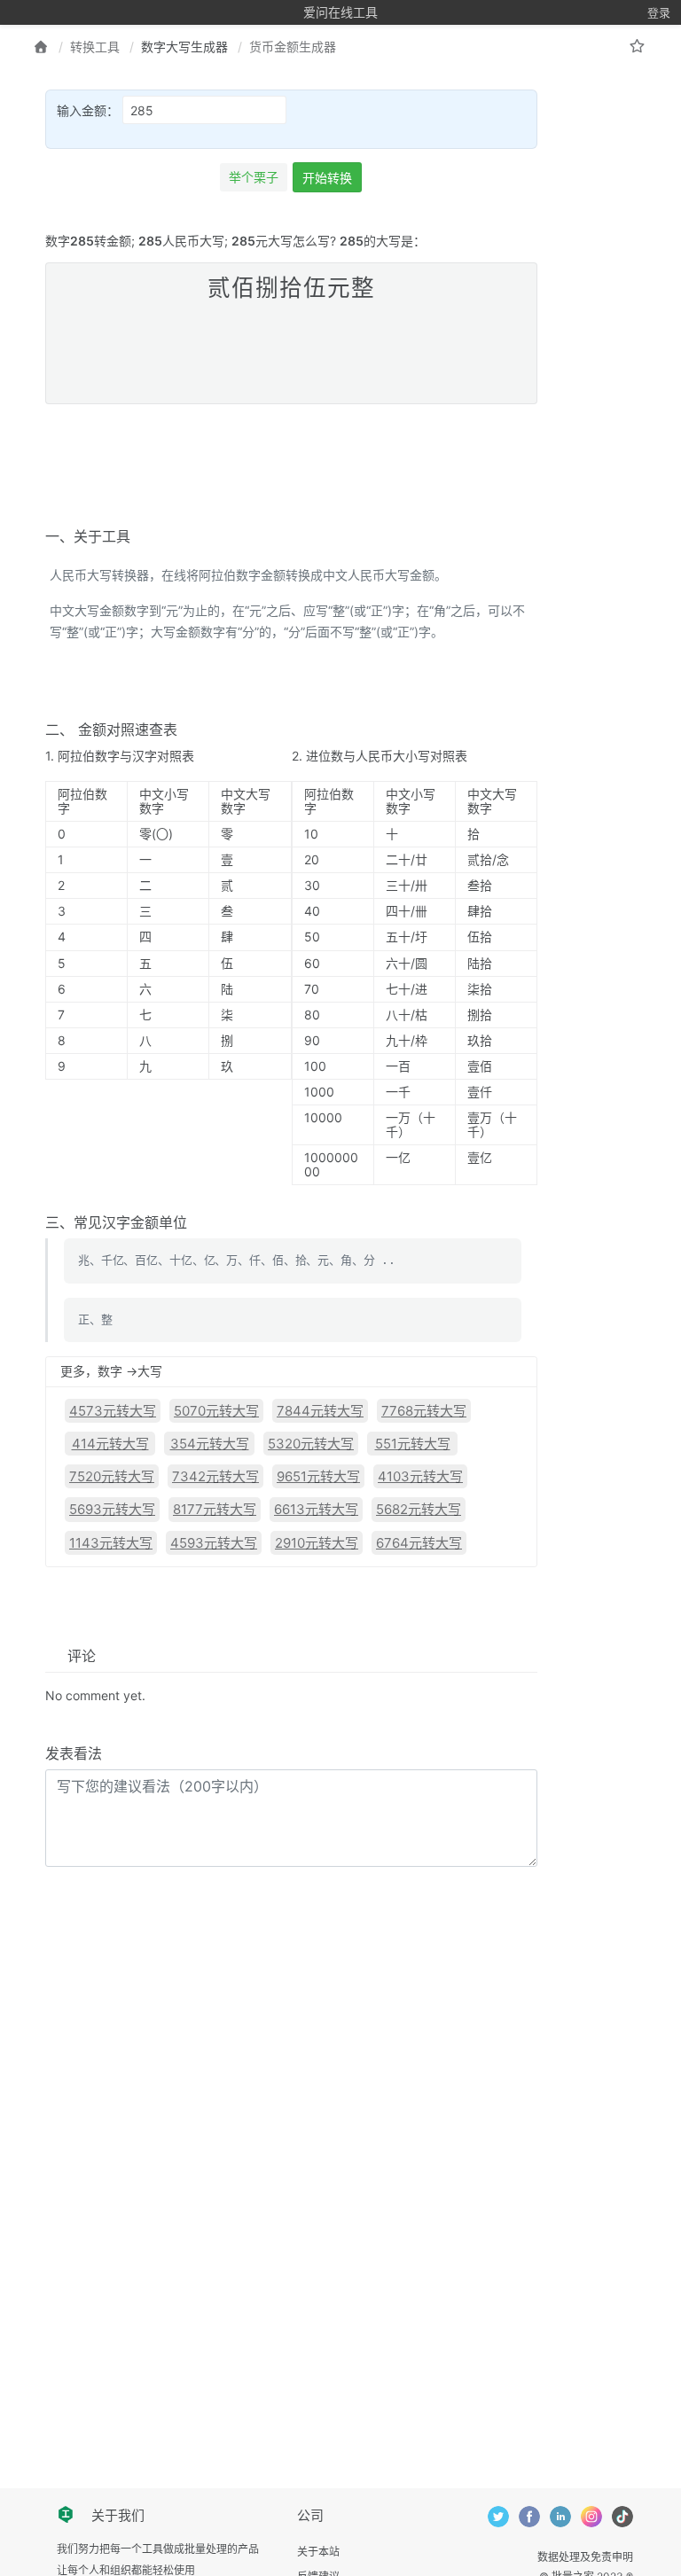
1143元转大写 (111, 1543)
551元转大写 (413, 1444)
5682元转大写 (419, 1509)
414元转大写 (110, 1444)
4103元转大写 (420, 1476)
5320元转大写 (311, 1444)
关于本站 (318, 2552)
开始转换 (327, 178)
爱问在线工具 (340, 12)
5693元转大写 (112, 1509)
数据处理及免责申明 (585, 2557)
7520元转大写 (112, 1476)
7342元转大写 (215, 1476)
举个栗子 (254, 177)
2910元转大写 (317, 1543)
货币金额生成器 (293, 47)
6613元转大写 (316, 1509)
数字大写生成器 (184, 47)
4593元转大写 (214, 1543)
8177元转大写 (215, 1509)
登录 (659, 12)
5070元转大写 (216, 1411)
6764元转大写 (419, 1543)
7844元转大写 (320, 1411)
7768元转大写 (424, 1411)
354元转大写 (210, 1444)
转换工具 (95, 47)
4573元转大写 (113, 1411)
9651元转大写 (318, 1476)
